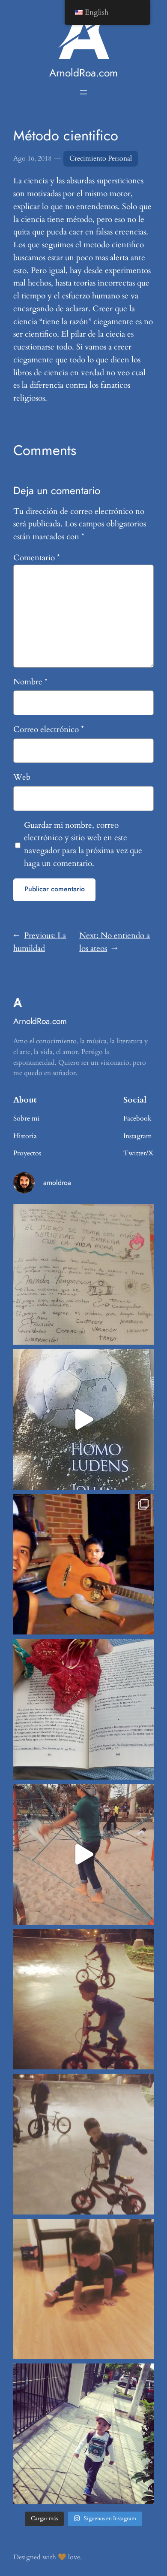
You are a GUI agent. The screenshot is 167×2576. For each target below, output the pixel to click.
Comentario (37, 558)
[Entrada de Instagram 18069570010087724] (83, 1274)
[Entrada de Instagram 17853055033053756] (83, 2434)
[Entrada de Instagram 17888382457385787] (83, 1564)
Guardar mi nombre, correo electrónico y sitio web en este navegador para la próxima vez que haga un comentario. (83, 844)
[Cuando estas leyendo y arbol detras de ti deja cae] (83, 1709)
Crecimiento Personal (101, 158)
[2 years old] (83, 2144)
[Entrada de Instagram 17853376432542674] (83, 1419)
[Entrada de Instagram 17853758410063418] (83, 2289)
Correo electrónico (49, 729)
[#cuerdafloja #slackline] (83, 1854)
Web (22, 777)
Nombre (30, 682)
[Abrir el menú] (83, 92)
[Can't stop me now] (83, 1999)
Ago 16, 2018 (32, 158)
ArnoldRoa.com (83, 73)
